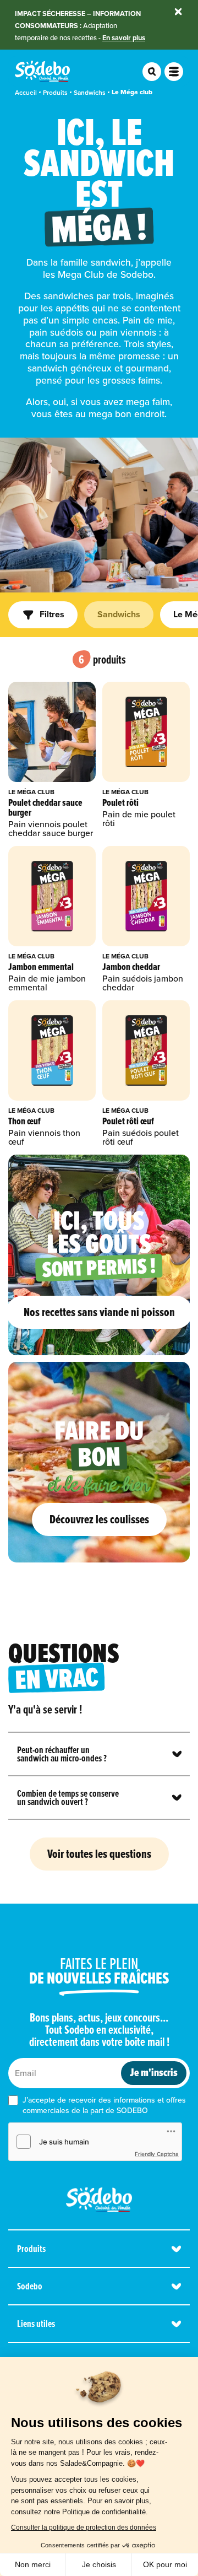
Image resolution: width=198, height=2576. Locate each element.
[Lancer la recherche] (152, 72)
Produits (55, 92)
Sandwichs (90, 92)
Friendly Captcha (157, 2154)
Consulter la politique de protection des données (84, 2528)
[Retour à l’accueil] (99, 2200)
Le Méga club (132, 92)
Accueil (26, 92)
